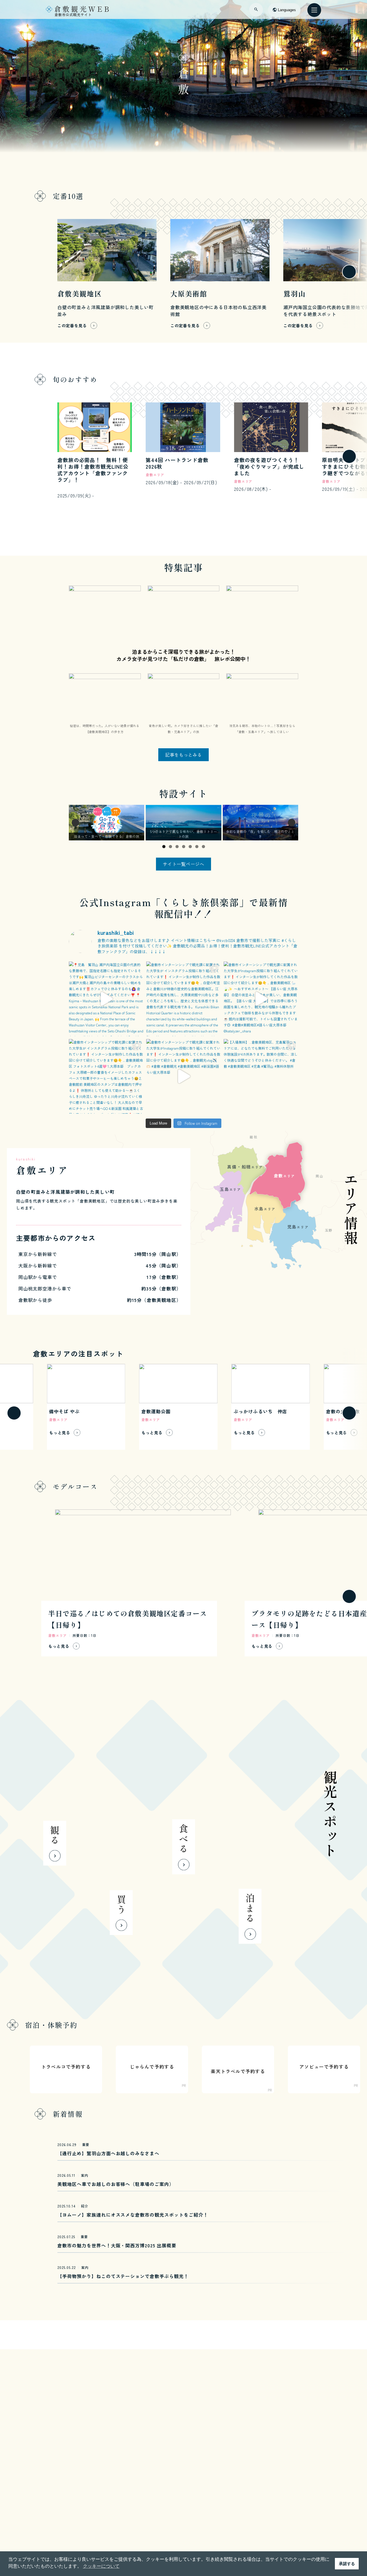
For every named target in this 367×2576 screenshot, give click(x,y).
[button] (14, 272)
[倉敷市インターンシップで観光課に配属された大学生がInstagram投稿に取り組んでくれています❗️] (261, 999)
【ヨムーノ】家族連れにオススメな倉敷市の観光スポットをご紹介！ (133, 2215)
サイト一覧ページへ (183, 864)
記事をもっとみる (183, 755)
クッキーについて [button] (101, 2566)
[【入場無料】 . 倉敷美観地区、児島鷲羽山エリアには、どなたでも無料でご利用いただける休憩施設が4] (261, 1076)
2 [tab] (170, 847)
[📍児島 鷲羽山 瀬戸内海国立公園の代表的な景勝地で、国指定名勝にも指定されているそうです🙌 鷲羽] (106, 999)
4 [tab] (184, 847)
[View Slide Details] (107, 822)
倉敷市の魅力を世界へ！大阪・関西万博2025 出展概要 (117, 2245)
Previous (75, 823)
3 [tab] (177, 847)
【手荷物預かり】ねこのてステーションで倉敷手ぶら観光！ (123, 2276)
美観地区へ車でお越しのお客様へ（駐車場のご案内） (116, 2184)
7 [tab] (203, 847)
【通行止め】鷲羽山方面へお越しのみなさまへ (108, 2153)
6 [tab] (197, 847)
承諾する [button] (347, 2564)
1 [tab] (164, 847)
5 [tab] (190, 847)
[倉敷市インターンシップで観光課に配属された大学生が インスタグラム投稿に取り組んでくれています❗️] (183, 999)
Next (292, 823)
